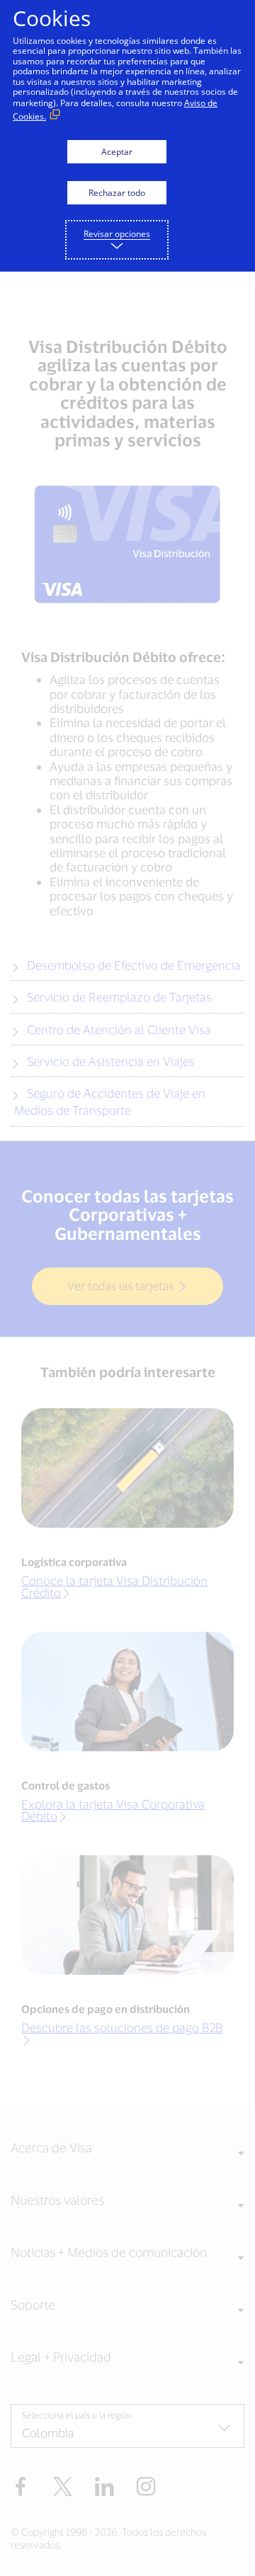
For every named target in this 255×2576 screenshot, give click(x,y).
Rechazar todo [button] (117, 193)
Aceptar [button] (117, 152)
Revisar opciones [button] (117, 234)
